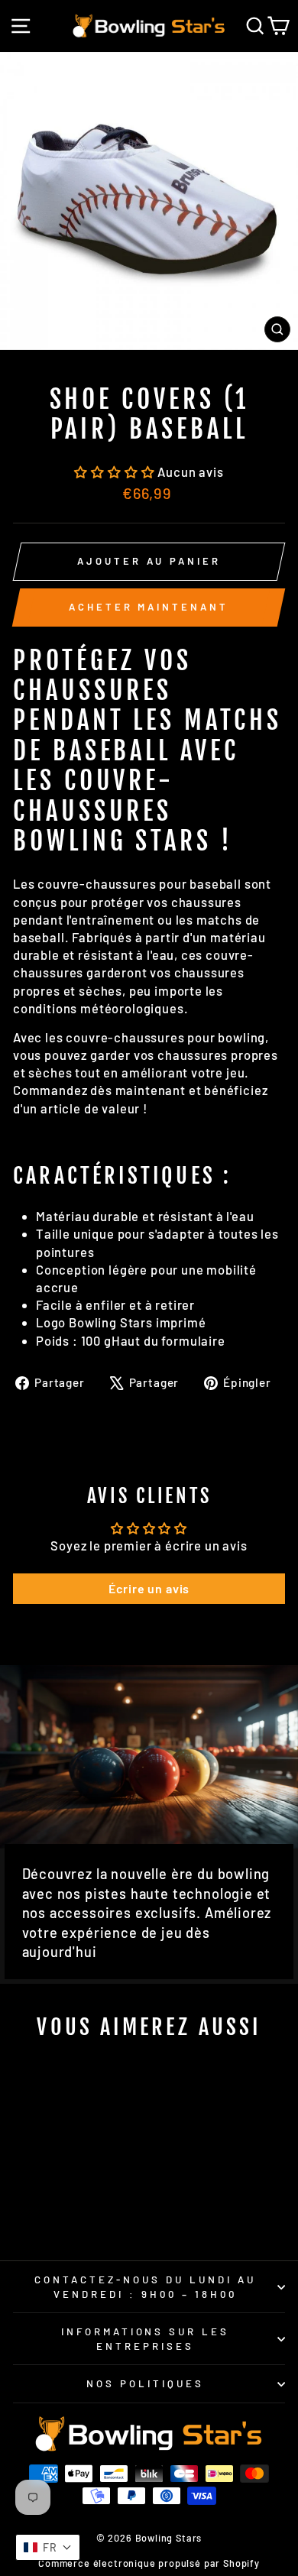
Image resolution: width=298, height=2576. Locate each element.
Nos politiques (145, 2383)
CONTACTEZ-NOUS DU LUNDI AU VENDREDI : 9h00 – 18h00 (145, 2287)
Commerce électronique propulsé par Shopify (149, 2563)
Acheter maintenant (148, 607)
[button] (116, 471)
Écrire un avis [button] (149, 1588)
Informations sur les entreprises (146, 2339)
